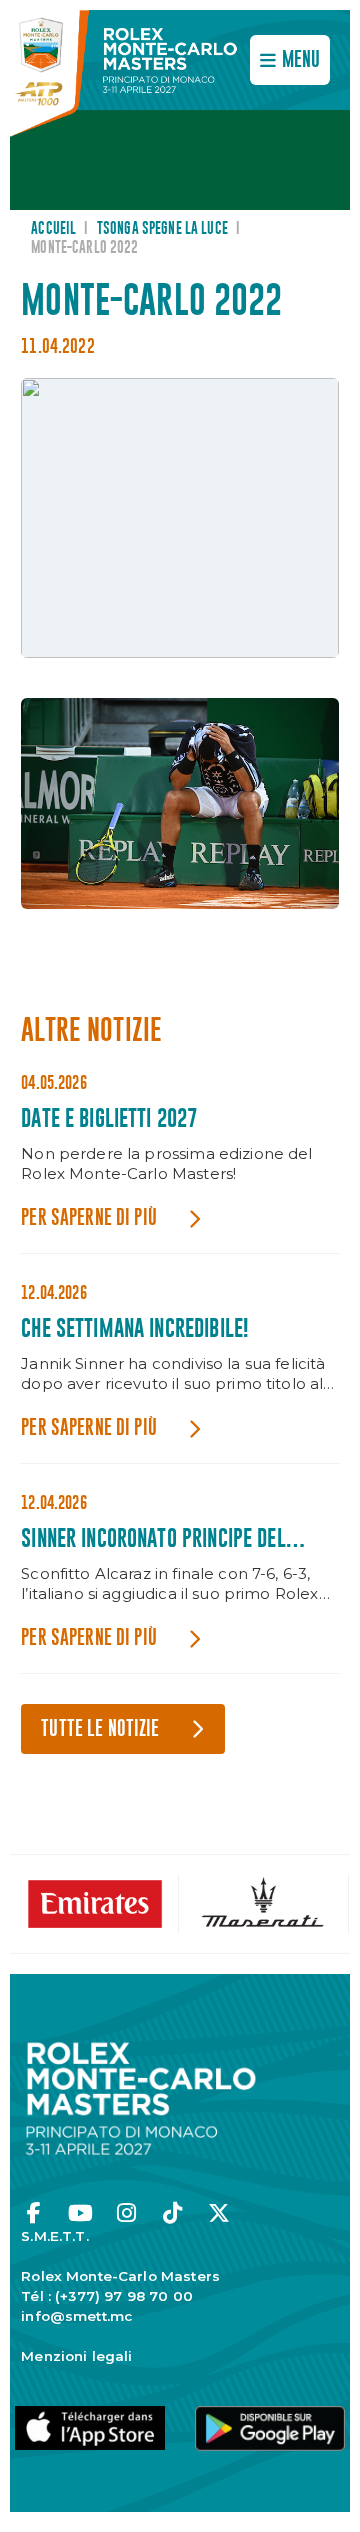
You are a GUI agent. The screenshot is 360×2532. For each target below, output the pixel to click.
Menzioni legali (76, 2356)
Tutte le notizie (100, 1729)
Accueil (53, 229)
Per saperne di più (89, 1218)
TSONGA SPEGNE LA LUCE (162, 229)
